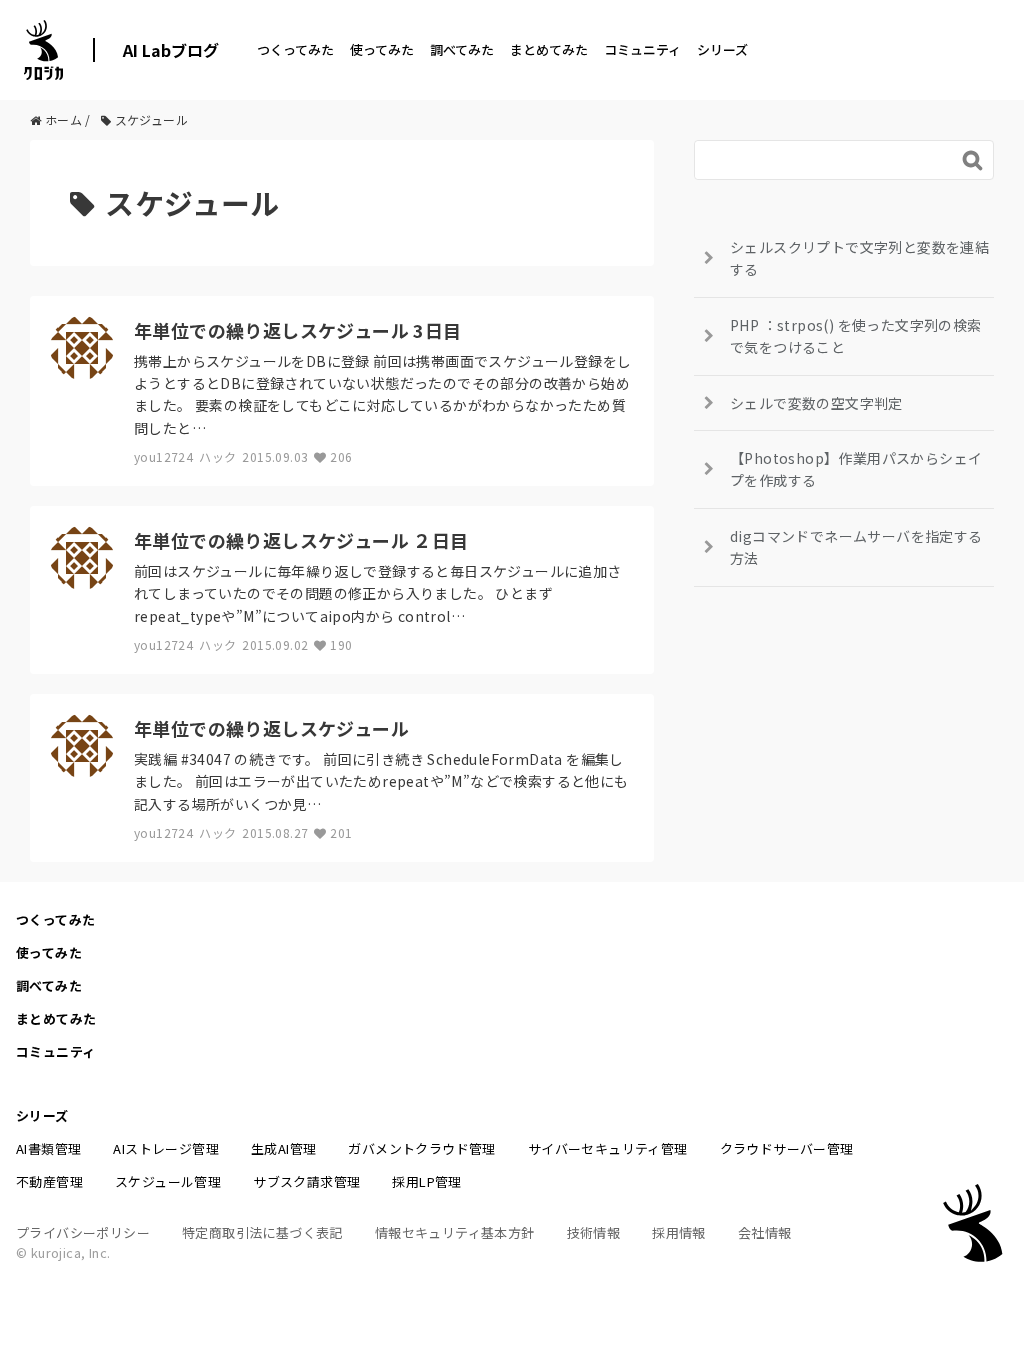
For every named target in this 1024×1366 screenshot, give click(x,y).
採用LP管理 (426, 1181)
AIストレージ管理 (166, 1148)
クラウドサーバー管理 (787, 1148)
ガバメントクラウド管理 (421, 1148)
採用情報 (679, 1232)
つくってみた (295, 49)
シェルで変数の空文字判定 (816, 403)
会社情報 (765, 1232)
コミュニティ (642, 49)
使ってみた (382, 49)
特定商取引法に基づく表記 (262, 1232)
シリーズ (722, 49)
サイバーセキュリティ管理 (608, 1148)
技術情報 (594, 1232)
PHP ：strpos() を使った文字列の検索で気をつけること (856, 336)
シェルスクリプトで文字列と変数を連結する (859, 258)
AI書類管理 (48, 1148)
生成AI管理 (283, 1148)
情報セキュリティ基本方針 (455, 1232)
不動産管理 (49, 1181)
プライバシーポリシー (83, 1232)
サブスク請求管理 (306, 1181)
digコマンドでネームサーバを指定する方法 (856, 547)
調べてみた (462, 49)
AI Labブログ (171, 50)
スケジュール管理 (168, 1181)
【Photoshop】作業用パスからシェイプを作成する (856, 469)
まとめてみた (549, 49)
